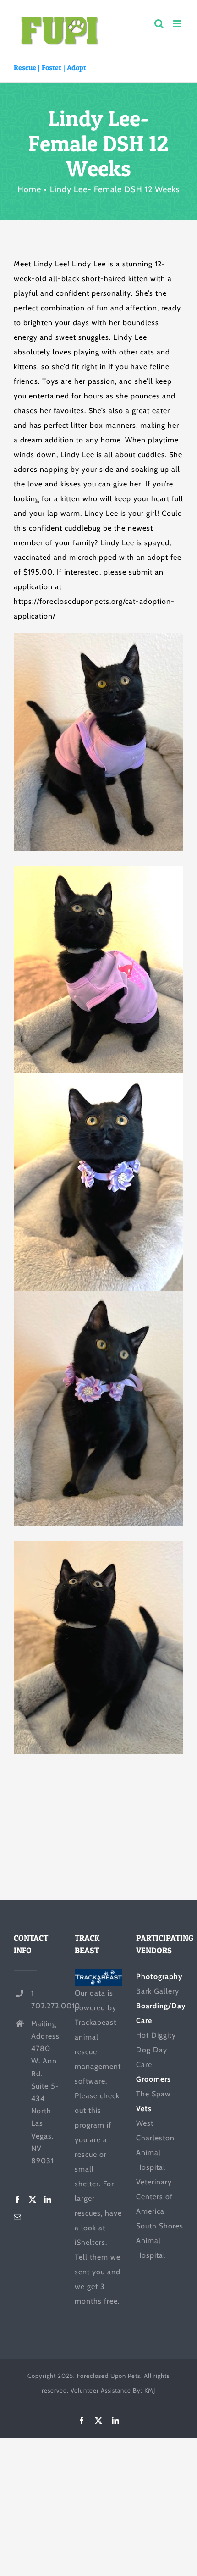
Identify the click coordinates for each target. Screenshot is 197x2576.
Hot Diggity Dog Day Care (156, 2050)
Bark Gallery (158, 1991)
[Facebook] (18, 2200)
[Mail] (18, 2217)
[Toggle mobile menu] (178, 24)
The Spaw (153, 2094)
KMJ (150, 2390)
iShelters (90, 2242)
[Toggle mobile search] (159, 24)
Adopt (77, 67)
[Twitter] (33, 2200)
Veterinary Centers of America (154, 2197)
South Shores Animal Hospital (160, 2241)
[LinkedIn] (48, 2200)
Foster (52, 67)
